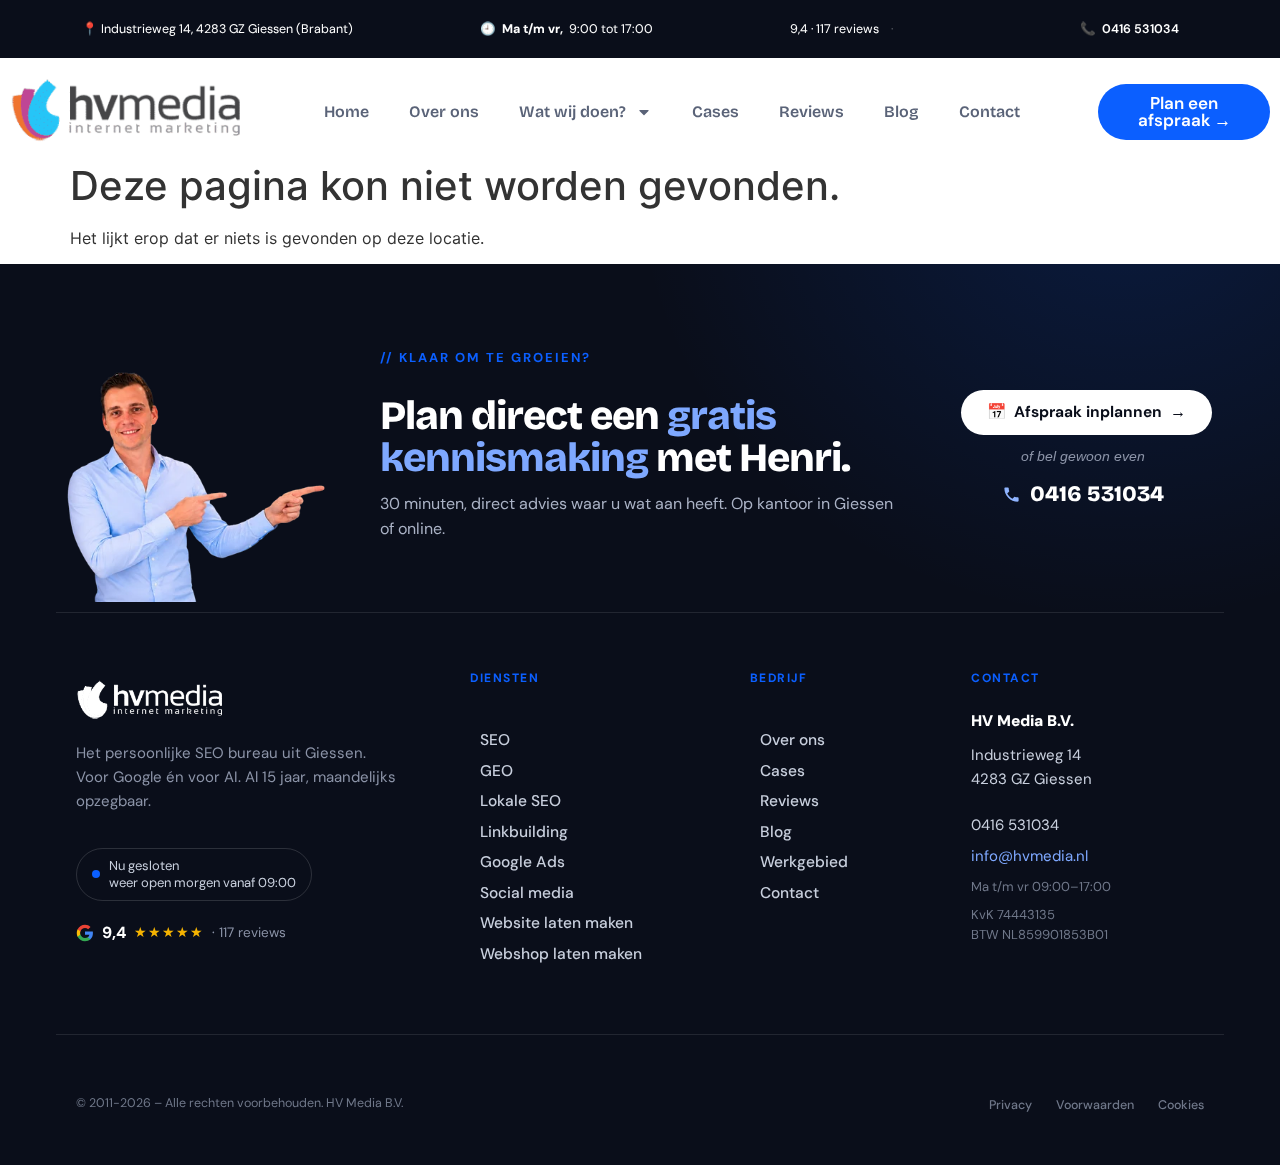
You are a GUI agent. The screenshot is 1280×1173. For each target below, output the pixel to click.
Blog (901, 111)
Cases (715, 111)
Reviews (811, 111)
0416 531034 (1129, 29)
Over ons (444, 111)
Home (346, 111)
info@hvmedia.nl (1029, 856)
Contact (989, 111)
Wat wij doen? (572, 111)
